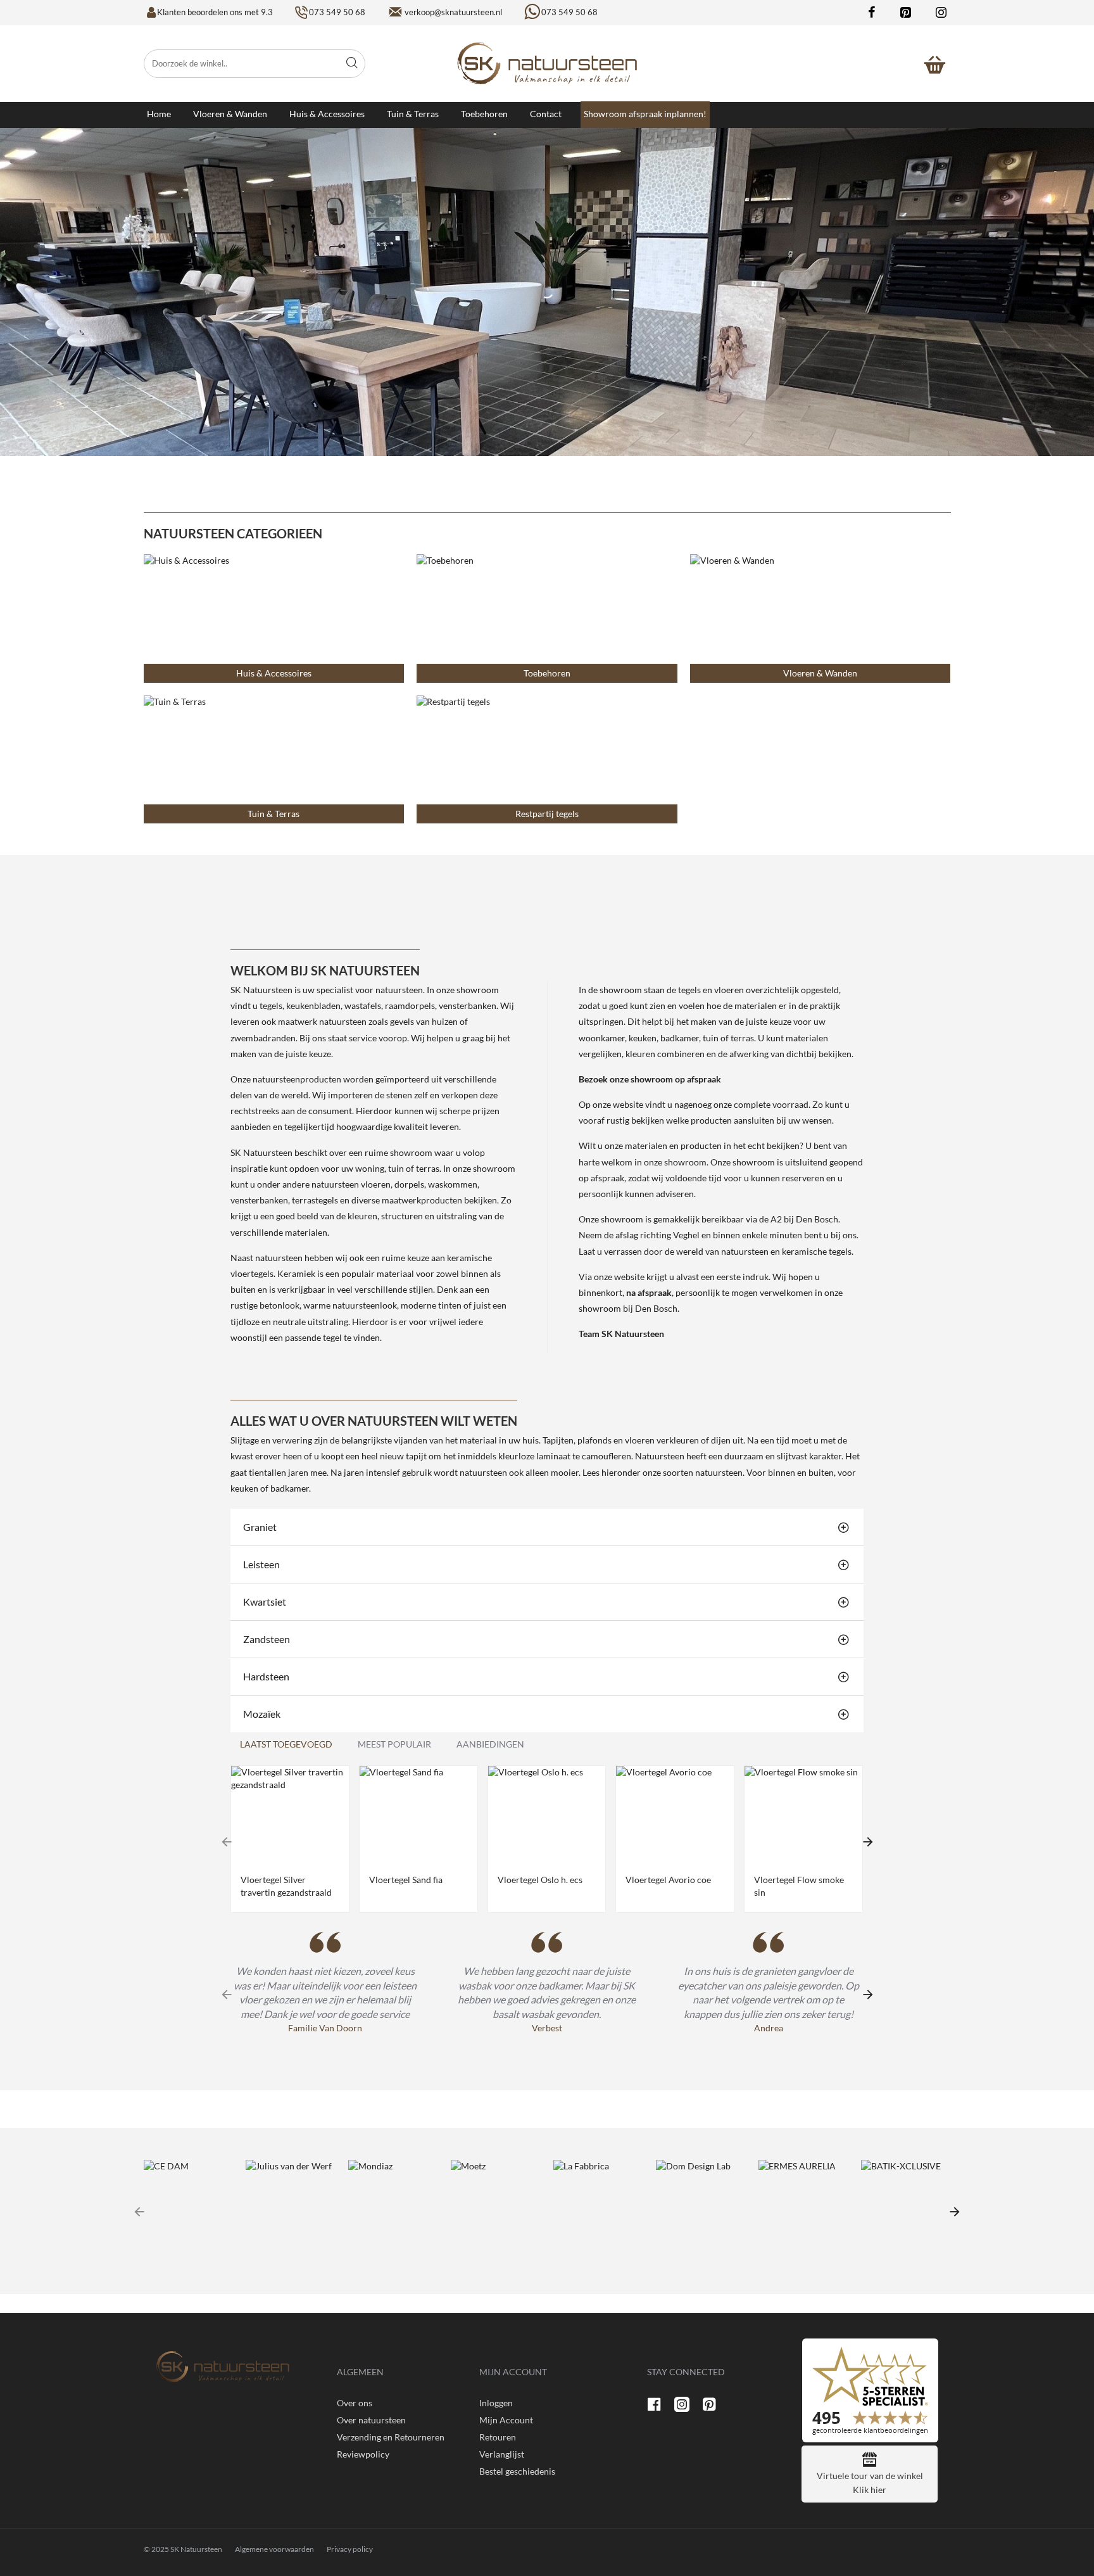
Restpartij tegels (547, 814)
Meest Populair (394, 1744)
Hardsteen (266, 1676)
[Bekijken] (935, 63)
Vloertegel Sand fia (406, 1880)
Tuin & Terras (273, 814)
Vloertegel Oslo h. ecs (540, 1880)
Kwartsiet (265, 1602)
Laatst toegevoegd (286, 1744)
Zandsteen (267, 1639)
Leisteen (261, 1564)
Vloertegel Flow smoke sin (799, 1886)
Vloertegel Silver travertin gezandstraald (286, 1886)
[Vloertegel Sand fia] (418, 1815)
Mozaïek (262, 1714)
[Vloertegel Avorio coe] (675, 1815)
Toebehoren (547, 673)
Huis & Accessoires (274, 673)
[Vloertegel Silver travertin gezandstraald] (290, 1815)
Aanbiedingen (490, 1744)
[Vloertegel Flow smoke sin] (803, 1815)
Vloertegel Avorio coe (668, 1880)
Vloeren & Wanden (820, 673)
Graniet (260, 1527)
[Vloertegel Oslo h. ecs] (547, 1815)
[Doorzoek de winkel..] (352, 64)
